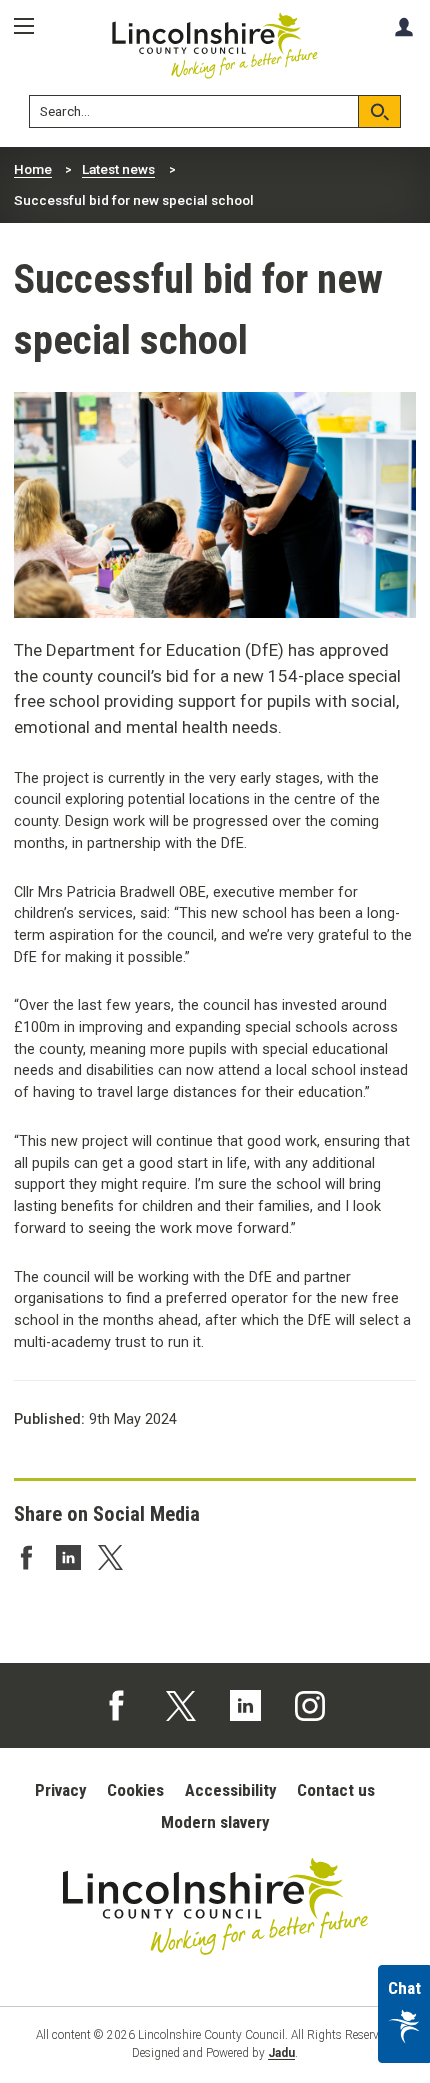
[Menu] (31, 26)
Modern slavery (215, 1822)
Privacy (61, 1790)
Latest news (118, 169)
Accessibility (231, 1790)
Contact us (336, 1790)
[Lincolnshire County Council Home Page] (215, 46)
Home (33, 169)
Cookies (135, 1790)
